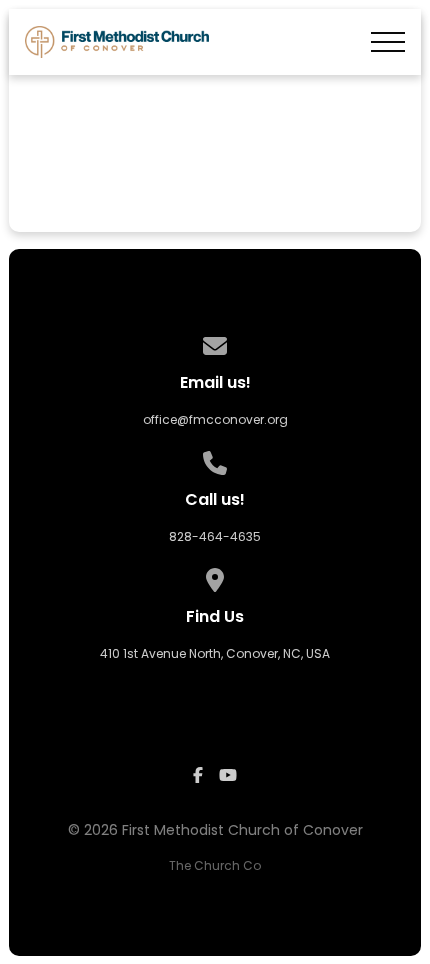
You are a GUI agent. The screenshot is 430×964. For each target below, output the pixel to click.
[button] (388, 42)
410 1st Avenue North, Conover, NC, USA (215, 653)
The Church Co (215, 865)
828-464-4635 (215, 536)
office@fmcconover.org (215, 419)
